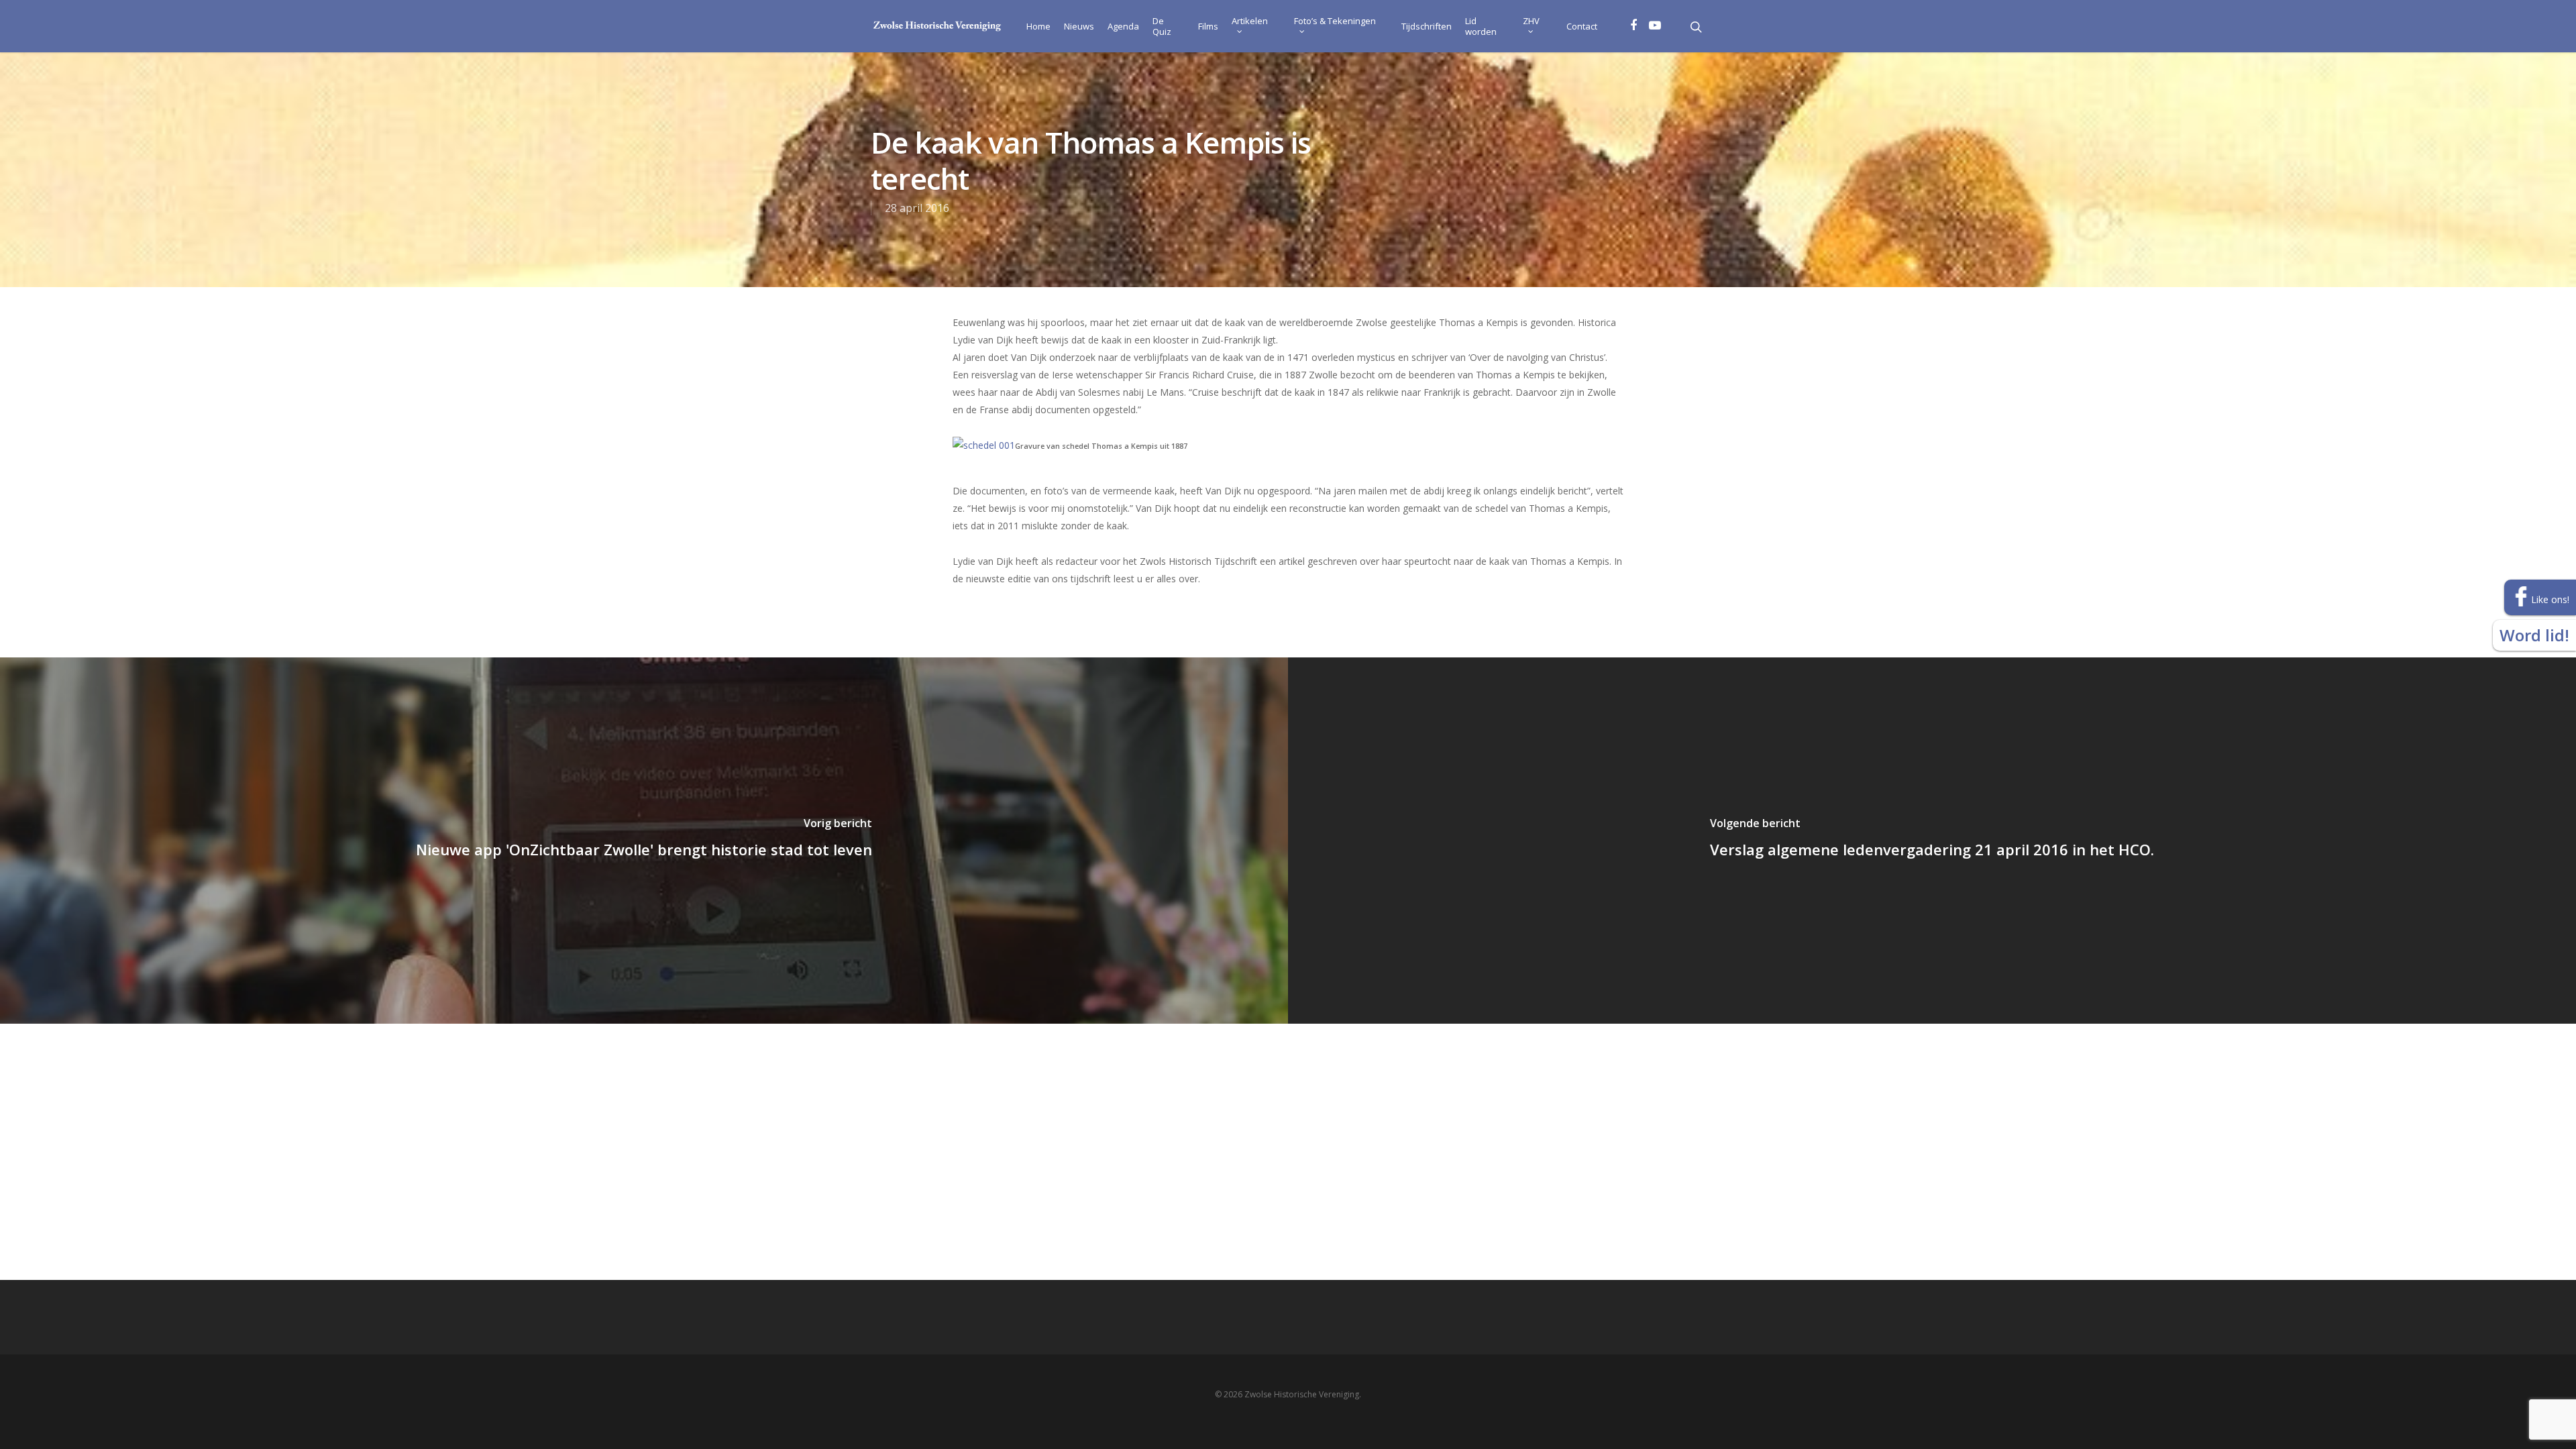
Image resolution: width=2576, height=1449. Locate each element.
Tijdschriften (1427, 26)
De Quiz (1162, 26)
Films (1208, 26)
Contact (1582, 26)
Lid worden (1481, 26)
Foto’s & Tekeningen (1335, 21)
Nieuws (1079, 26)
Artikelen (1250, 21)
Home (1038, 26)
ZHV (1531, 21)
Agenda (1123, 26)
